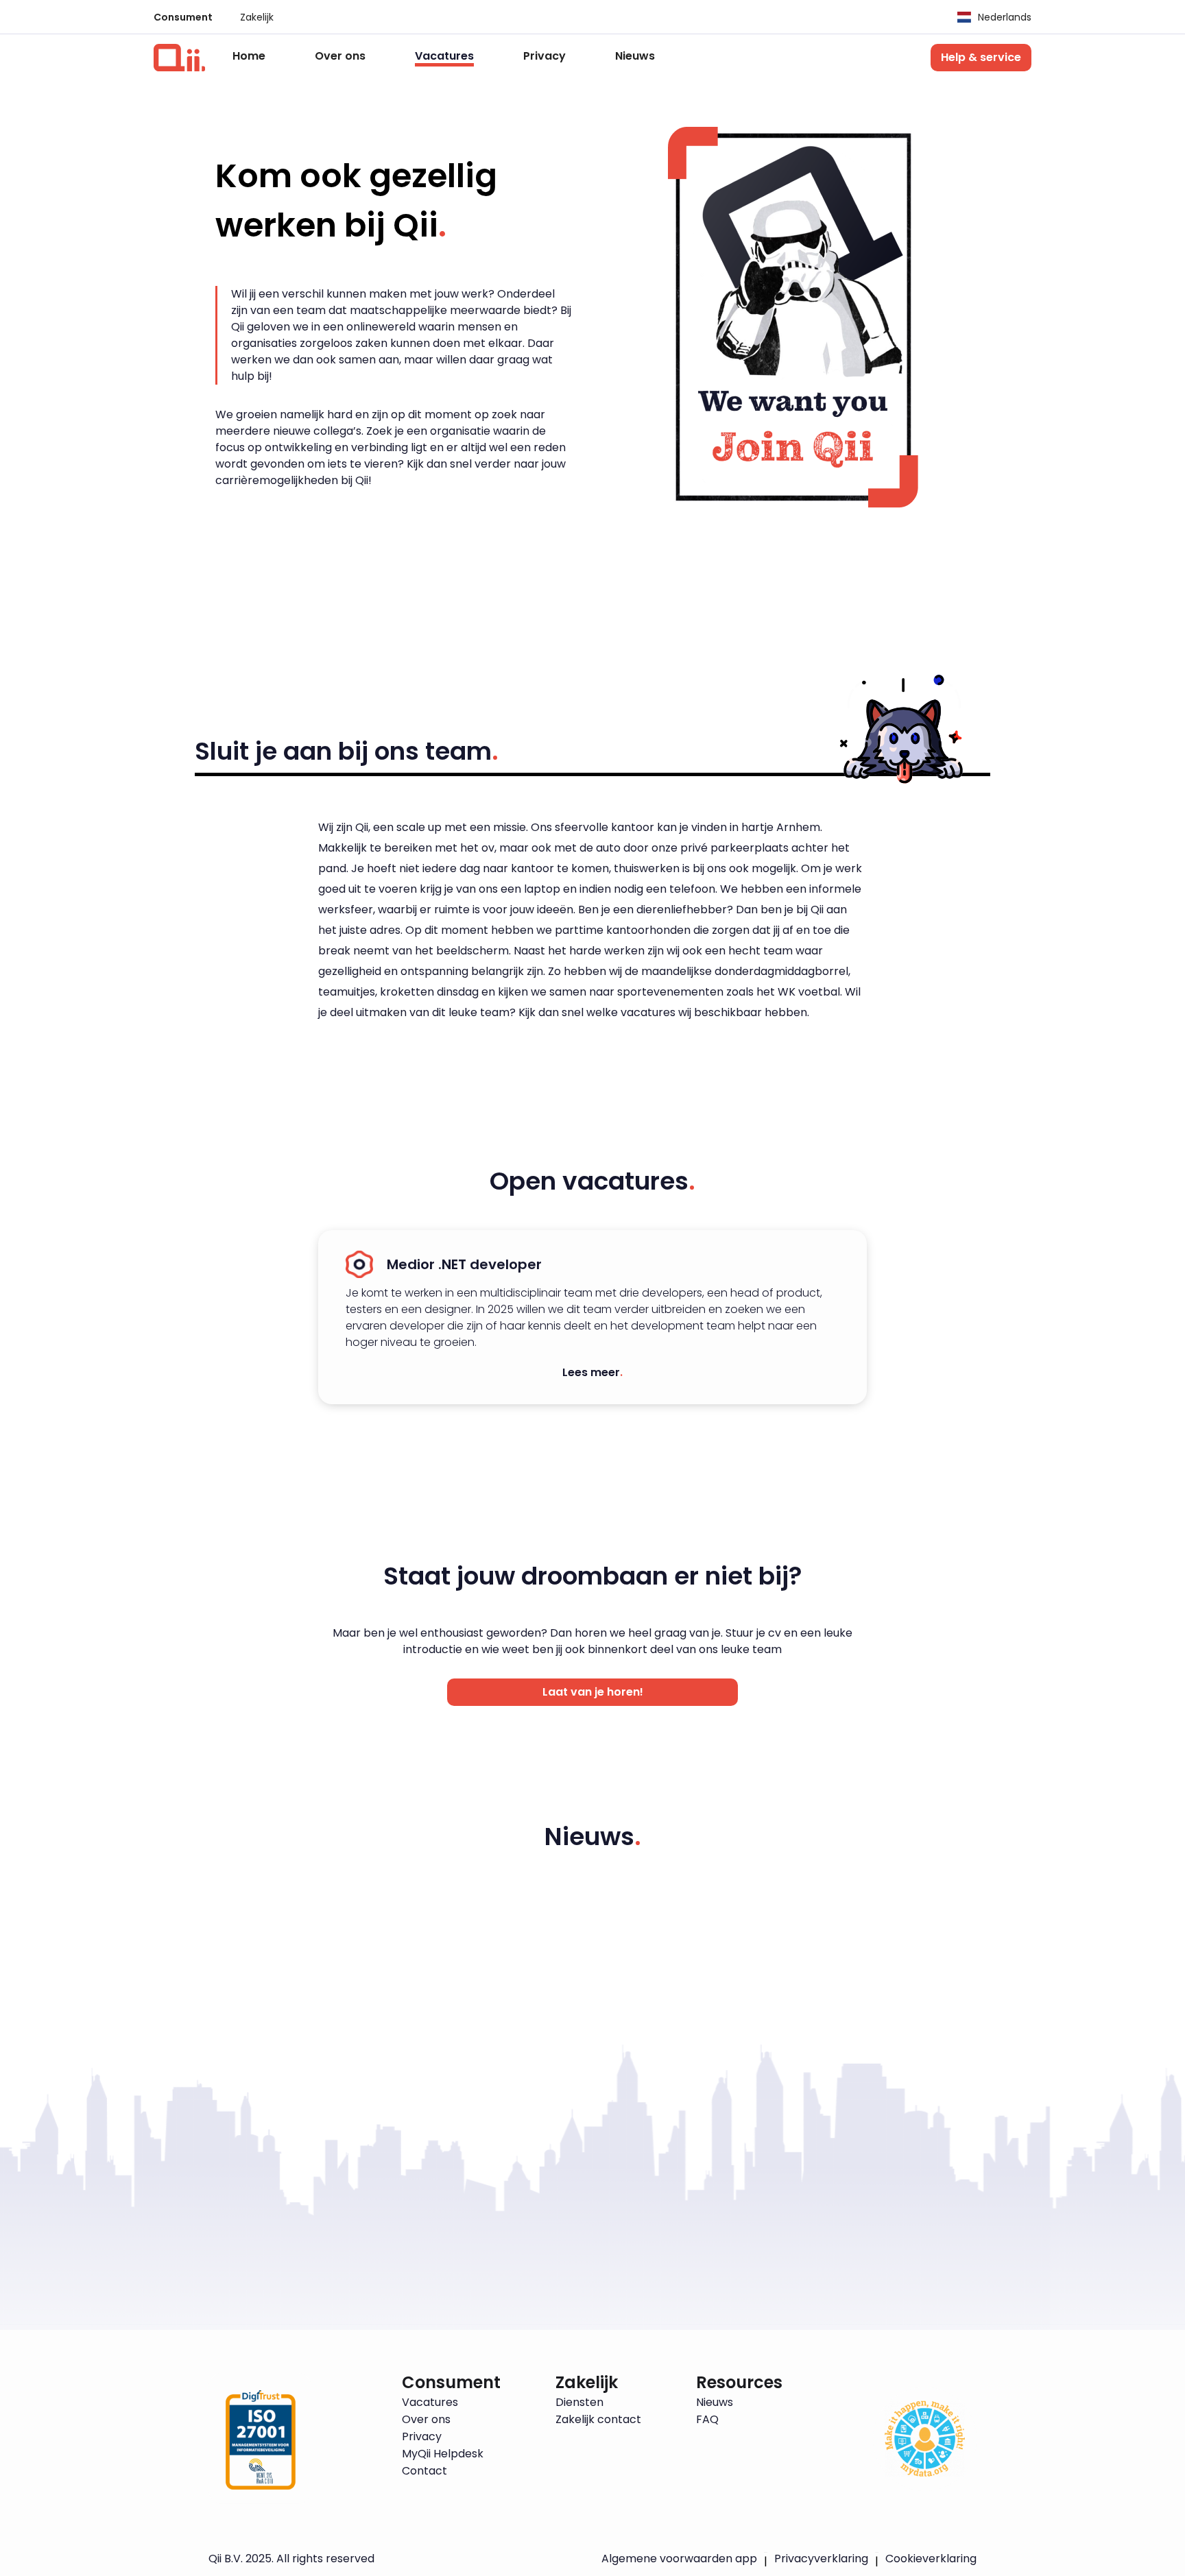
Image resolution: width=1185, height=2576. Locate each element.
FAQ (707, 2420)
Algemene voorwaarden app (679, 2559)
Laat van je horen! (593, 1692)
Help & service (981, 57)
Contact (424, 2471)
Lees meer (592, 1372)
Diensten (579, 2403)
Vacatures (444, 57)
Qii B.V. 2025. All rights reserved (291, 2559)
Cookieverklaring (931, 2559)
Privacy (544, 56)
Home (249, 56)
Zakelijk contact (598, 2420)
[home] (179, 58)
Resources (739, 2383)
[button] (987, 17)
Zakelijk (257, 17)
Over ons (340, 56)
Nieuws (635, 56)
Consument (183, 17)
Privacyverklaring (821, 2559)
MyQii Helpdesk (443, 2454)
